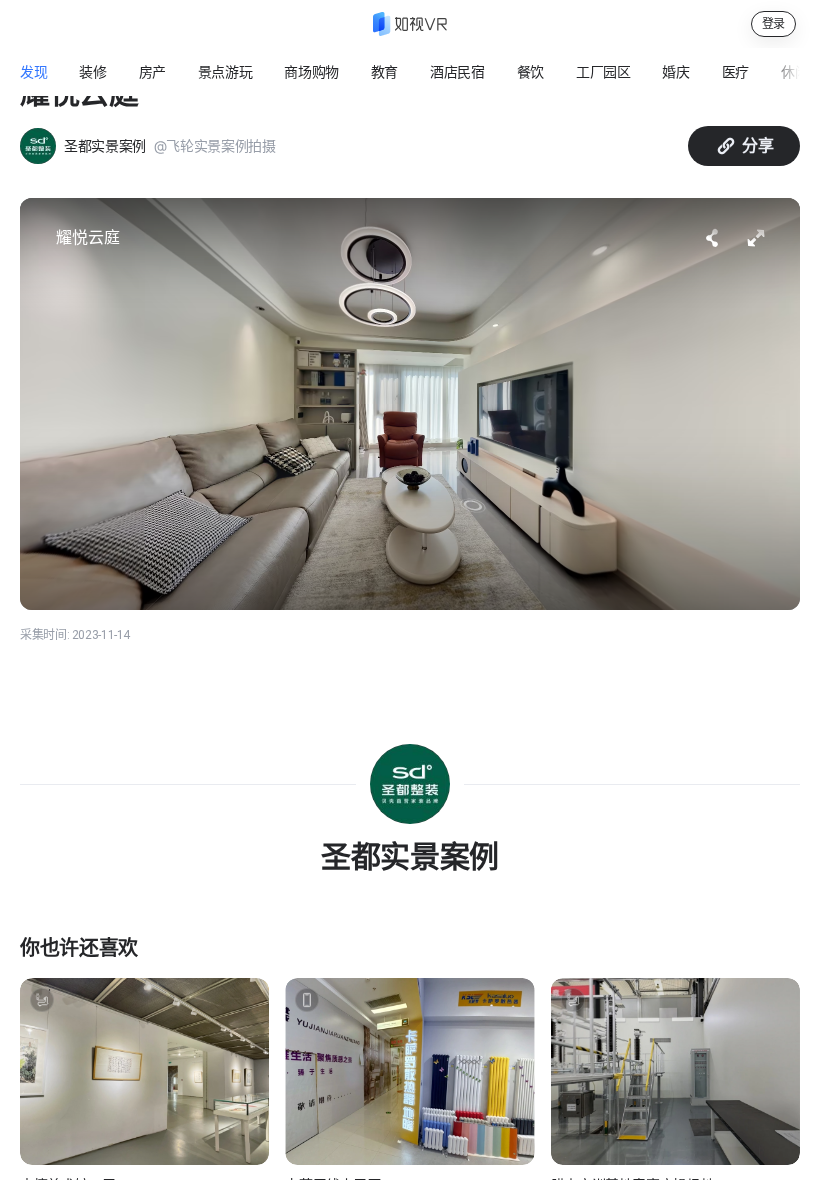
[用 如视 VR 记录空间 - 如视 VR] (410, 24)
